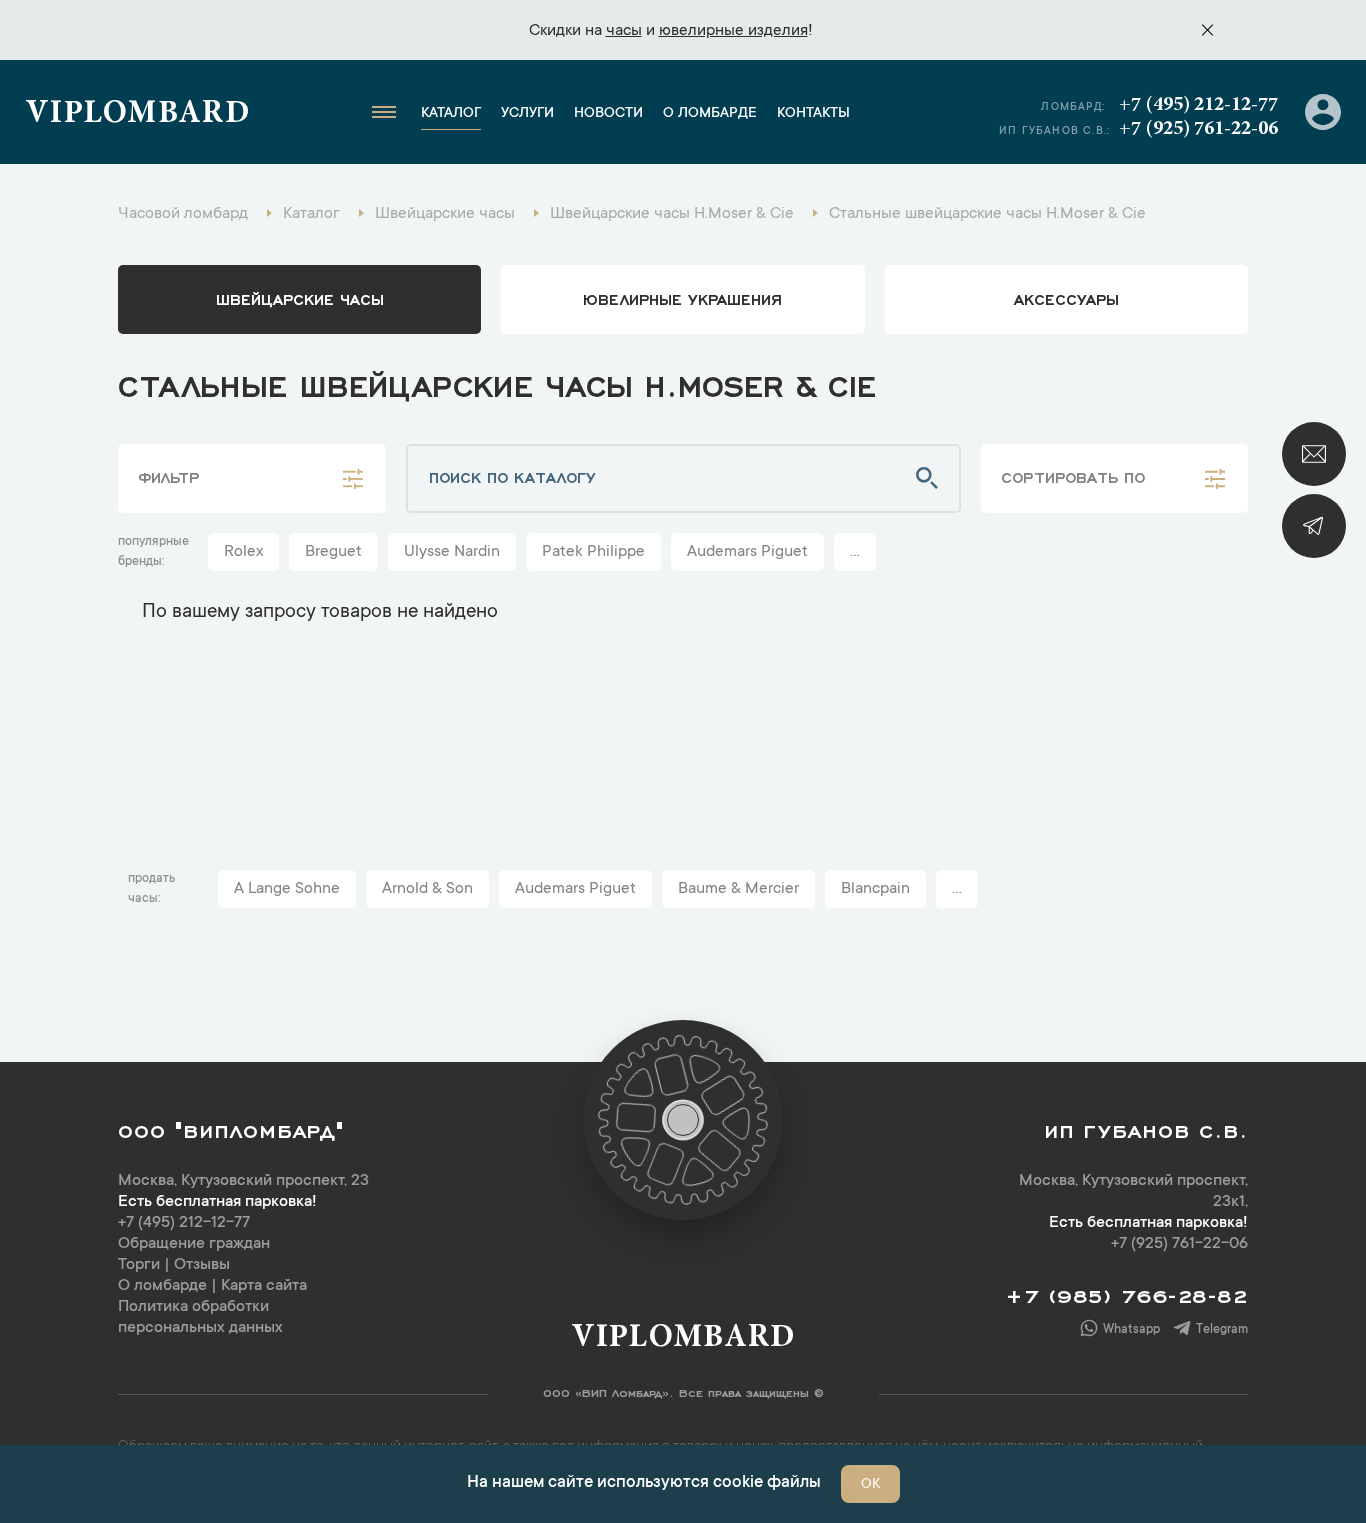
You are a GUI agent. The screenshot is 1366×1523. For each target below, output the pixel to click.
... (855, 552)
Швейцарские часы (300, 298)
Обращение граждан (194, 1244)
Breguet (333, 552)
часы (624, 31)
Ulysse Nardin (452, 552)
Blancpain (875, 889)
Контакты (813, 114)
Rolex (243, 552)
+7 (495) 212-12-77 (1198, 105)
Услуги (527, 114)
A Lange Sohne (287, 889)
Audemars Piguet (747, 552)
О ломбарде (710, 114)
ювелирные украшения (682, 298)
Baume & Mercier (738, 889)
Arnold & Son (427, 889)
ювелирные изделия (733, 31)
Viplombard (137, 115)
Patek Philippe (593, 552)
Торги (139, 1265)
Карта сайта (264, 1286)
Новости (608, 114)
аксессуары (1066, 298)
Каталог (451, 114)
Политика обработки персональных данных (200, 1317)
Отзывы (202, 1265)
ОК (870, 1485)
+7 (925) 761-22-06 (1198, 129)
